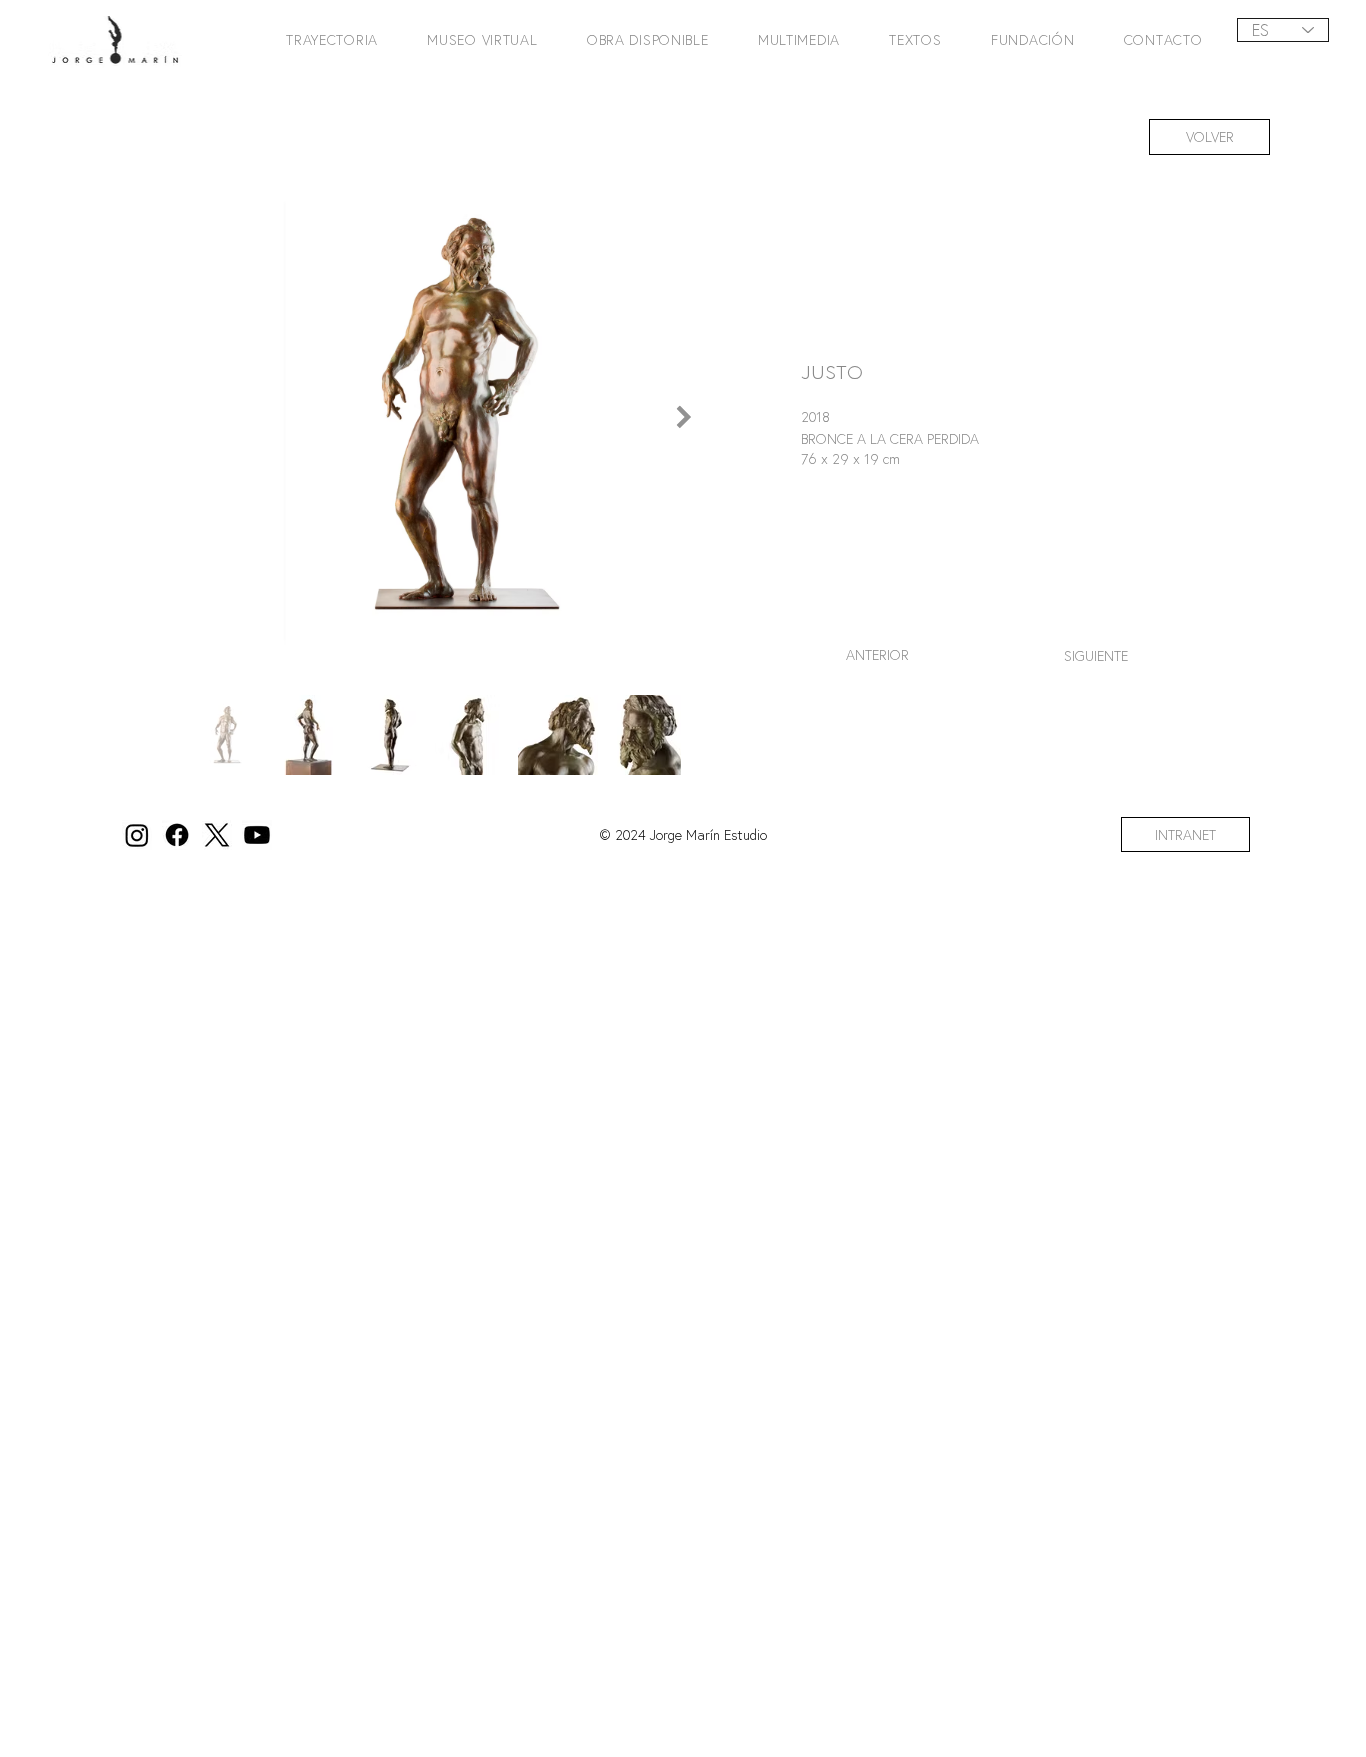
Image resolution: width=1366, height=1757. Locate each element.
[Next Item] (683, 416)
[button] (323, 39)
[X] (217, 835)
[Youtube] (257, 835)
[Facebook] (177, 835)
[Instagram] (137, 835)
